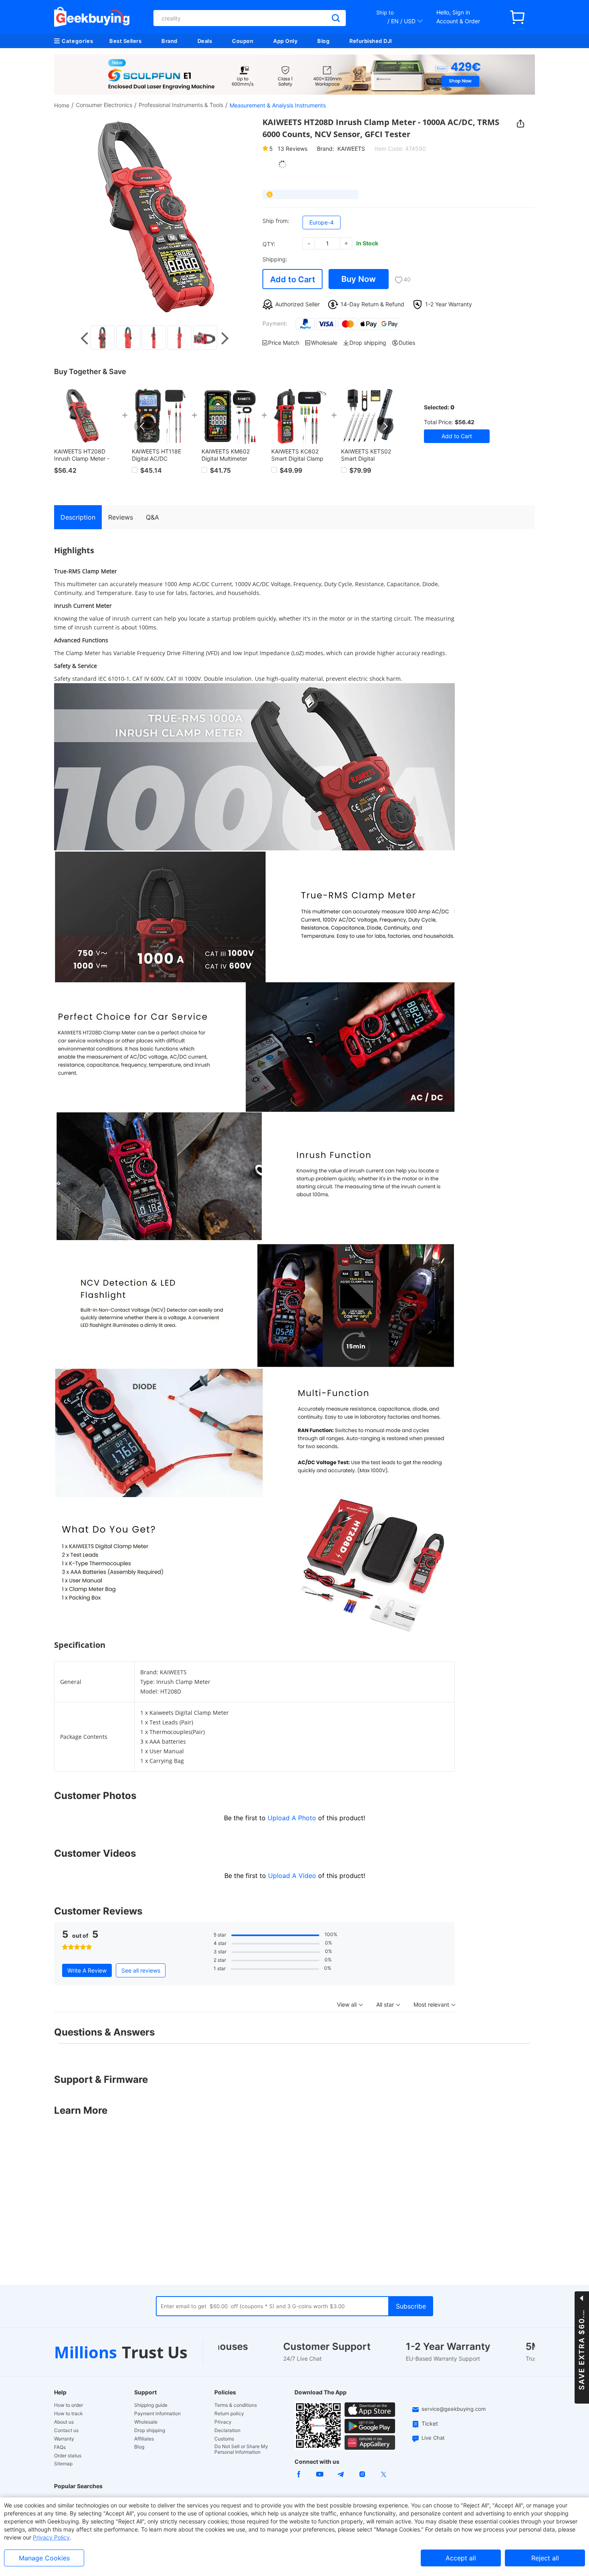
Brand (169, 41)
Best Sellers (125, 41)
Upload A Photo (293, 1818)
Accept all (461, 2558)
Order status (68, 2456)
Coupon (243, 41)
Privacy (223, 2422)
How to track (69, 2414)
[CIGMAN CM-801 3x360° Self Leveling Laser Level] (230, 416)
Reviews (292, 149)
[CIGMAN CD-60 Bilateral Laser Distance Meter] (300, 416)
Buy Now (359, 279)
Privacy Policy (51, 2537)
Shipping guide (151, 2405)
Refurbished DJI (371, 41)
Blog (323, 41)
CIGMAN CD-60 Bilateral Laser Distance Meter (292, 455)
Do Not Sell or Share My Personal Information (241, 2449)
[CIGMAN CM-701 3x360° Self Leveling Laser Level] (160, 416)
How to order (69, 2405)
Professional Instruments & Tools (181, 105)
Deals (205, 41)
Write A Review (87, 1970)
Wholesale (146, 2422)
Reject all (545, 2558)
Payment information (157, 2414)
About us (64, 2422)
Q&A (152, 517)
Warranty (64, 2439)
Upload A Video (293, 1876)
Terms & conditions (236, 2405)
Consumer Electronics (104, 105)
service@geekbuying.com (454, 2409)
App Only (285, 41)
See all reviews (141, 1970)
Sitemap (63, 2464)
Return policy (229, 2414)
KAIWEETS (351, 149)
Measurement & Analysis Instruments (278, 105)
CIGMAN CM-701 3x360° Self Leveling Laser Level (160, 455)
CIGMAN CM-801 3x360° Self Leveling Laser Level (230, 455)
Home (62, 105)
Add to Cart (293, 279)
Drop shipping (150, 2430)
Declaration (227, 2430)
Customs (224, 2439)
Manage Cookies (44, 2558)
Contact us (66, 2430)
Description (78, 517)
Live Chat (433, 2438)
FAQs (60, 2447)
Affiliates (144, 2439)
